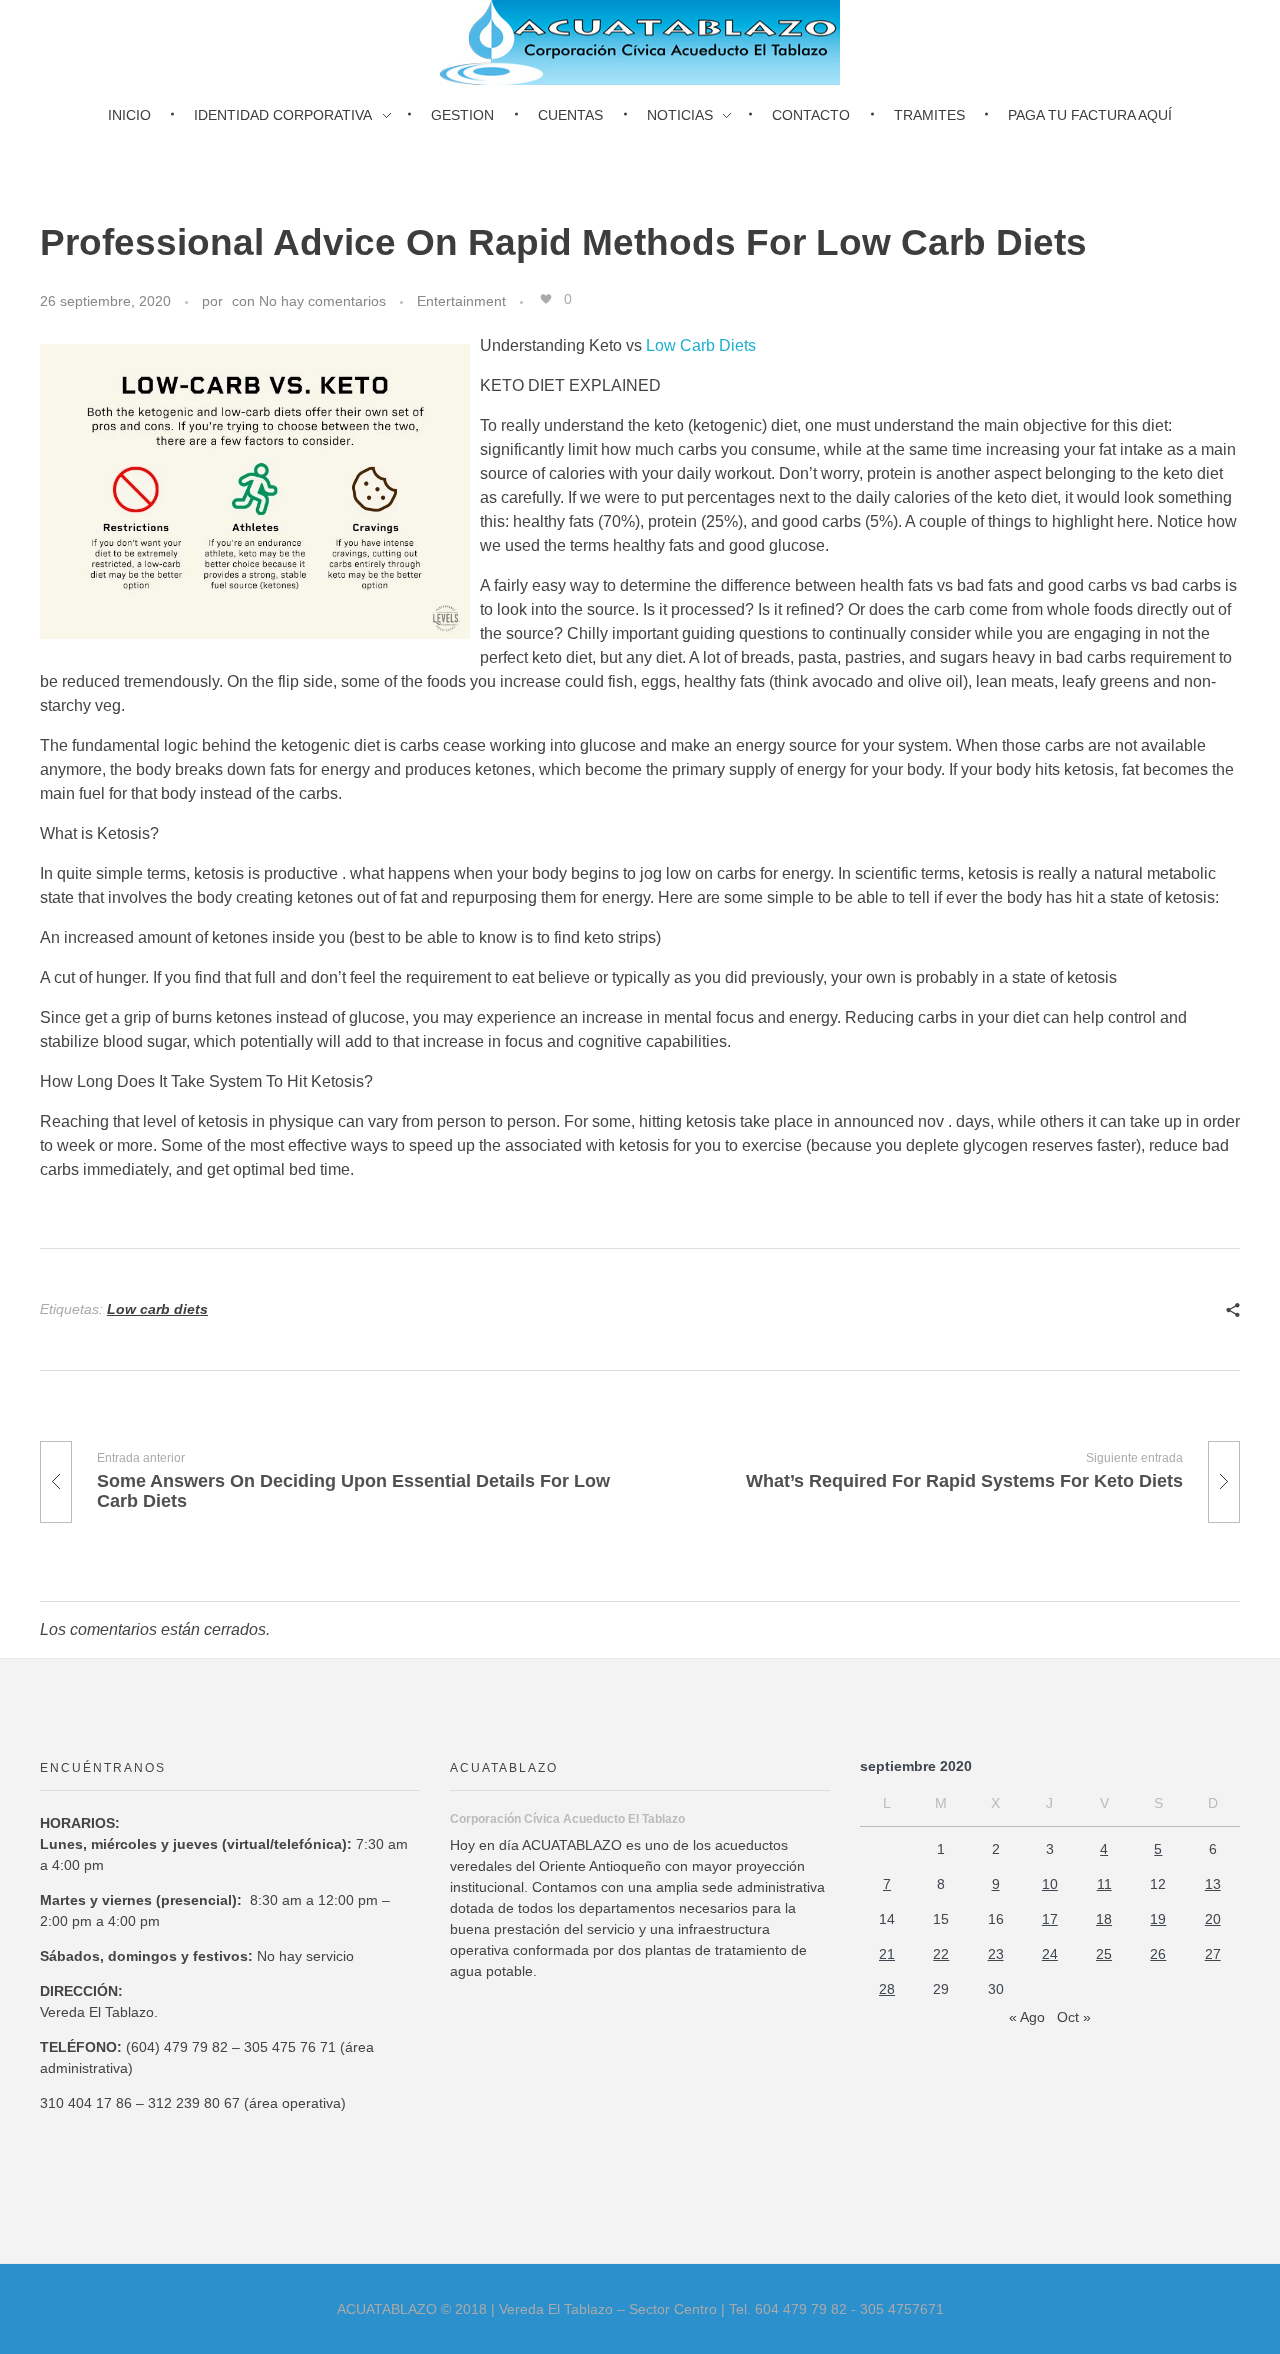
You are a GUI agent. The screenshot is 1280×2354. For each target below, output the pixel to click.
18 (1104, 1919)
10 (1050, 1884)
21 (887, 1954)
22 (941, 1954)
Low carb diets (157, 1309)
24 (1050, 1954)
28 (887, 1989)
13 (1213, 1884)
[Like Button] (546, 299)
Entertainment (461, 301)
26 (1158, 1954)
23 (996, 1954)
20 (1213, 1919)
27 (1213, 1954)
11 (1104, 1884)
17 (1050, 1919)
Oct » (1074, 2017)
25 (1104, 1954)
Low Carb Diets (701, 345)
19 (1158, 1919)
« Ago (1027, 2017)
